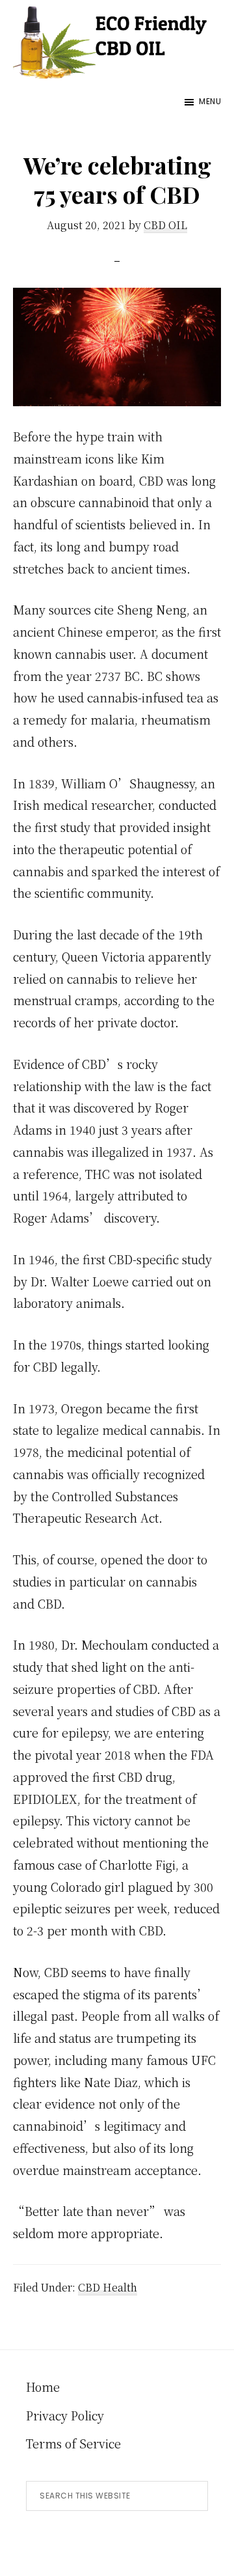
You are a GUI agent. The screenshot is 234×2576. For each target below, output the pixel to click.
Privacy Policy (65, 2415)
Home (43, 2387)
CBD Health (108, 2287)
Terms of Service (73, 2443)
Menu (210, 101)
